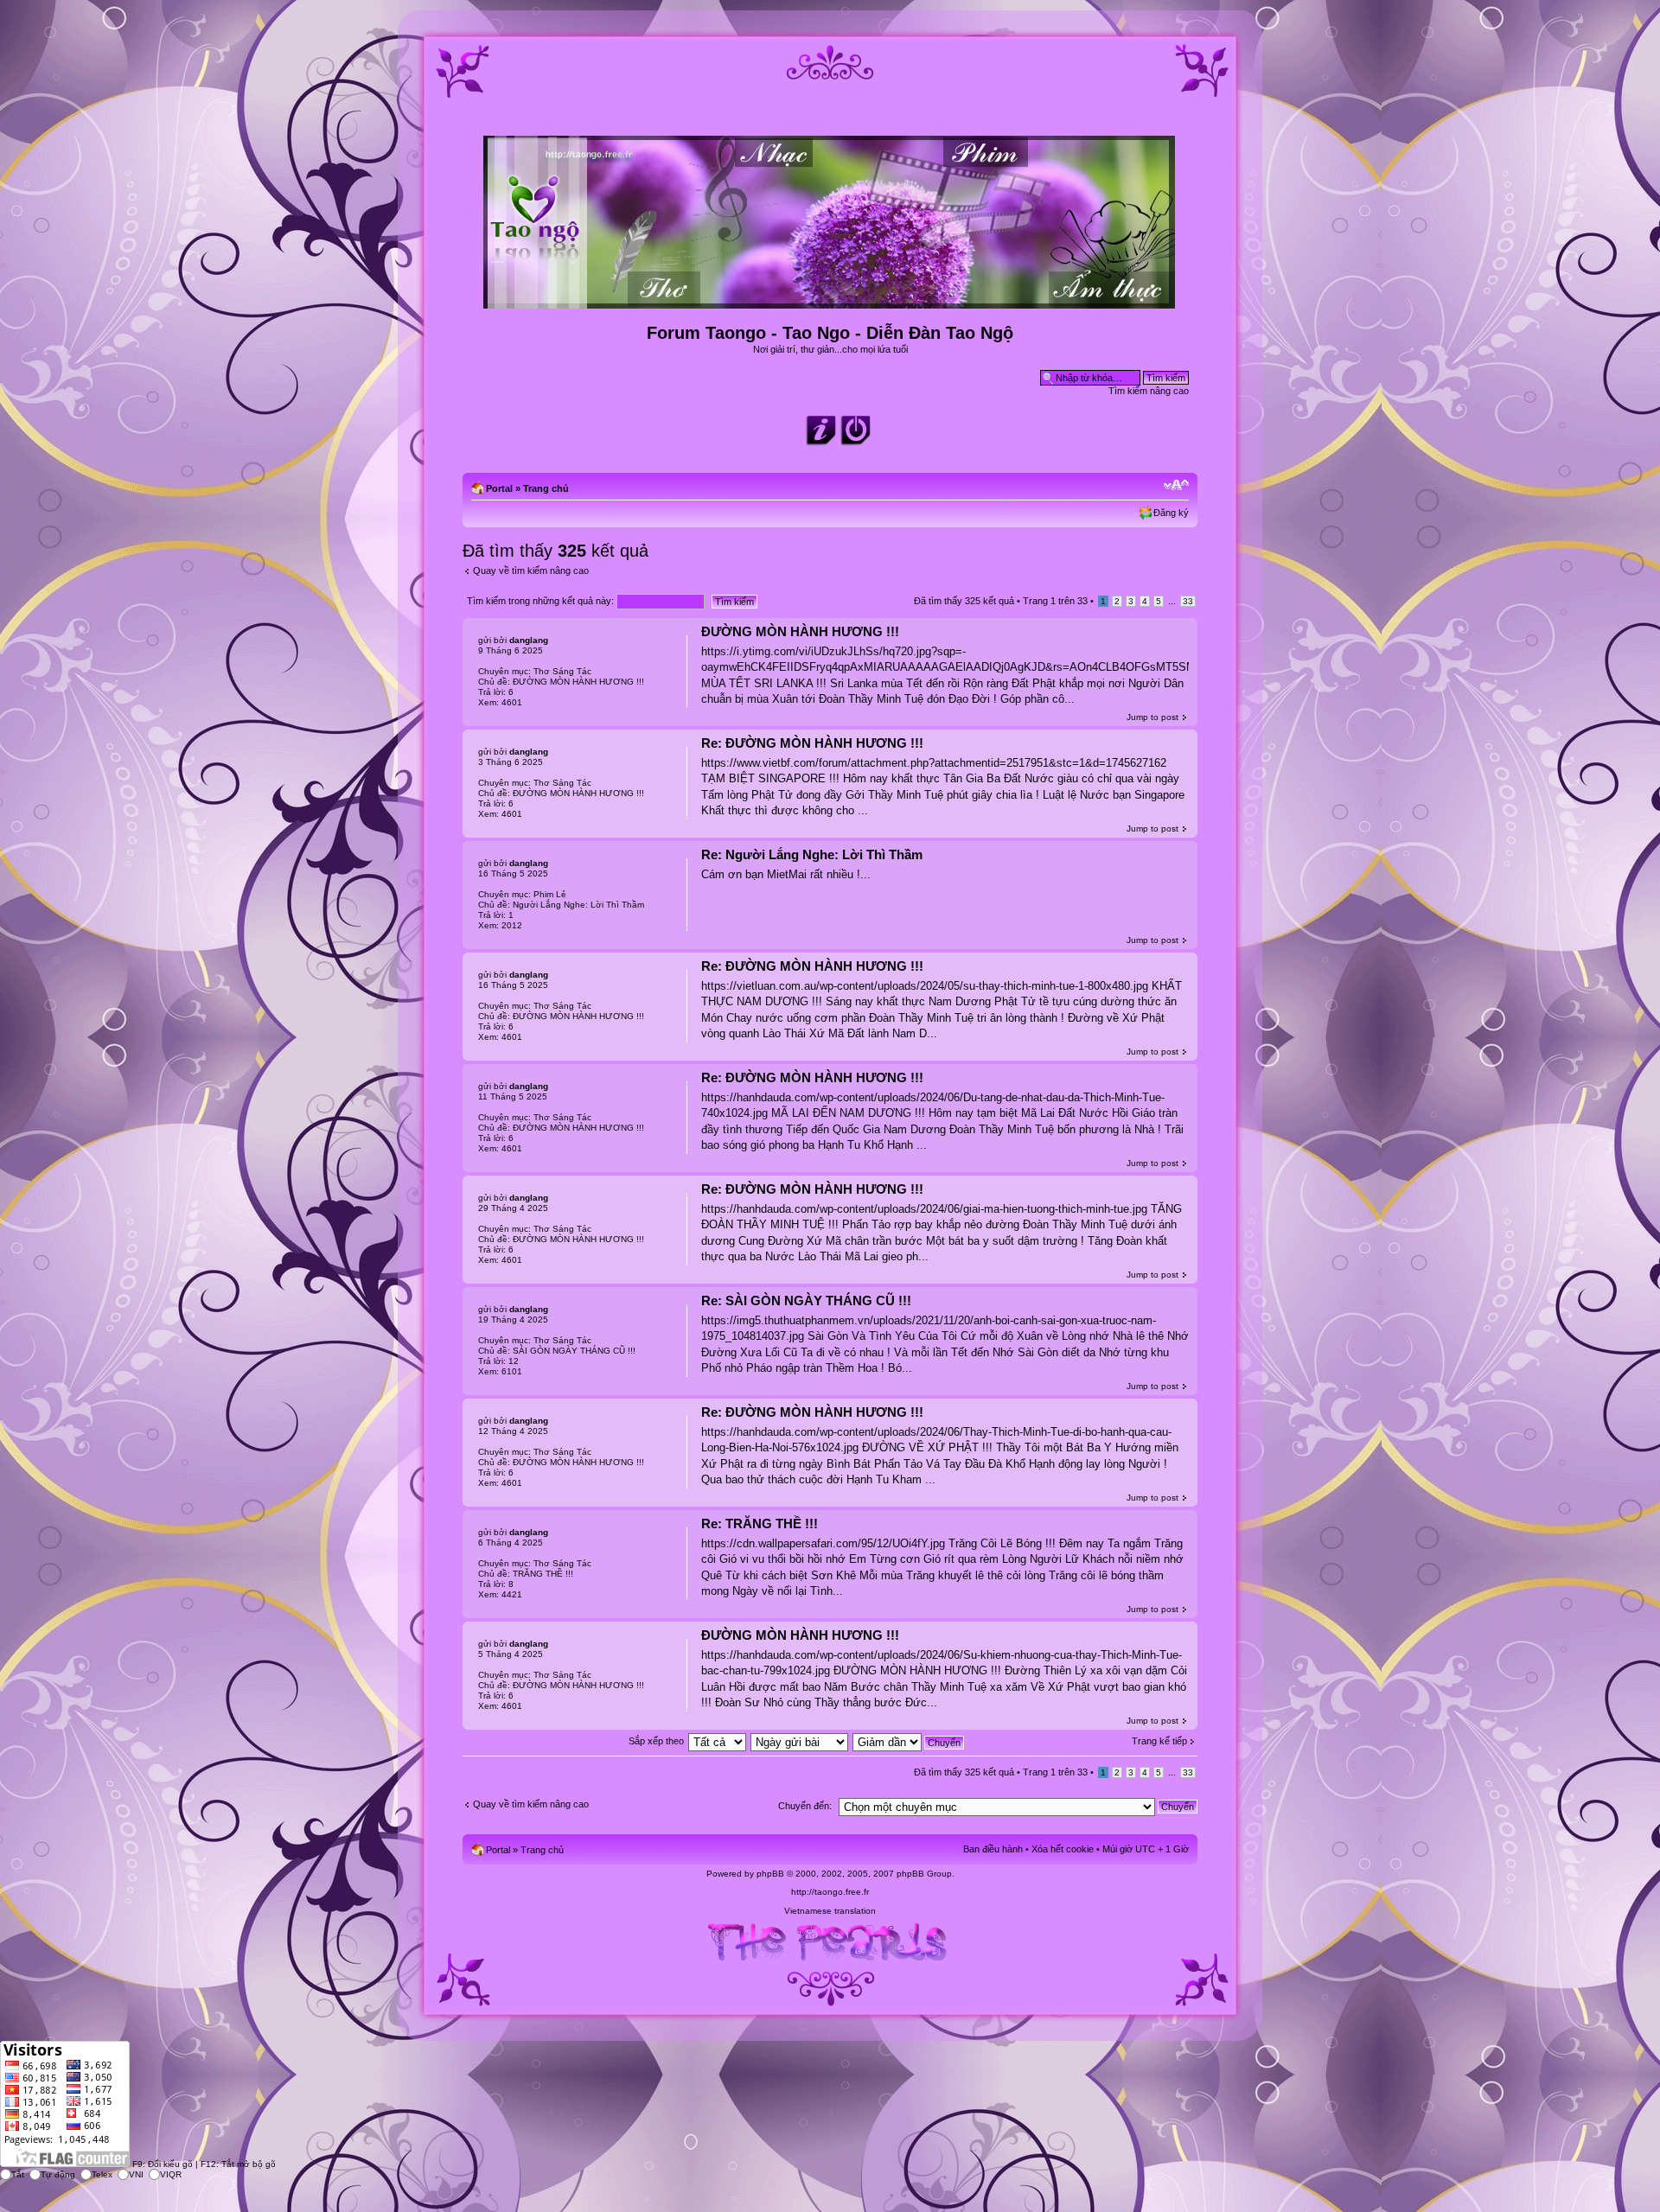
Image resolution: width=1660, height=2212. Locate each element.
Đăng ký (1171, 513)
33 (1188, 601)
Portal (499, 488)
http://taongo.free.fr (830, 1892)
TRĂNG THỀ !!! (543, 1574)
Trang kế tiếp (1159, 1741)
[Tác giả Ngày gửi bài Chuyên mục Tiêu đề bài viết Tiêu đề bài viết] (800, 1741)
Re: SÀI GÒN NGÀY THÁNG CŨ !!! (806, 1300)
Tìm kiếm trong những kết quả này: (542, 601)
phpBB (770, 1874)
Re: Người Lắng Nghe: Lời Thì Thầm (812, 854)
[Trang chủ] (830, 301)
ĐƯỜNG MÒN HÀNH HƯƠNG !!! (800, 631)
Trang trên (1055, 601)
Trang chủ (546, 488)
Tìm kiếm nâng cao (1149, 391)
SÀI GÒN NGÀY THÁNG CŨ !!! (574, 1351)
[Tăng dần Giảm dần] (909, 1741)
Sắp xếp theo (656, 1741)
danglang (529, 640)
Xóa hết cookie (1063, 1849)
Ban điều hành (993, 1849)
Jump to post (1152, 717)
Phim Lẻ (550, 894)
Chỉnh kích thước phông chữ (1176, 485)
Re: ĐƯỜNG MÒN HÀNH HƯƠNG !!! (812, 743)
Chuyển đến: (805, 1806)
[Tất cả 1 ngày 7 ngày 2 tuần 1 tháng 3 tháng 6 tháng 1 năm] (717, 1741)
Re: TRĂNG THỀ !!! (760, 1524)
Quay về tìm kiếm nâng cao (531, 571)
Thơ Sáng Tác (562, 671)
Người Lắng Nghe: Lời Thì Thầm (578, 905)
